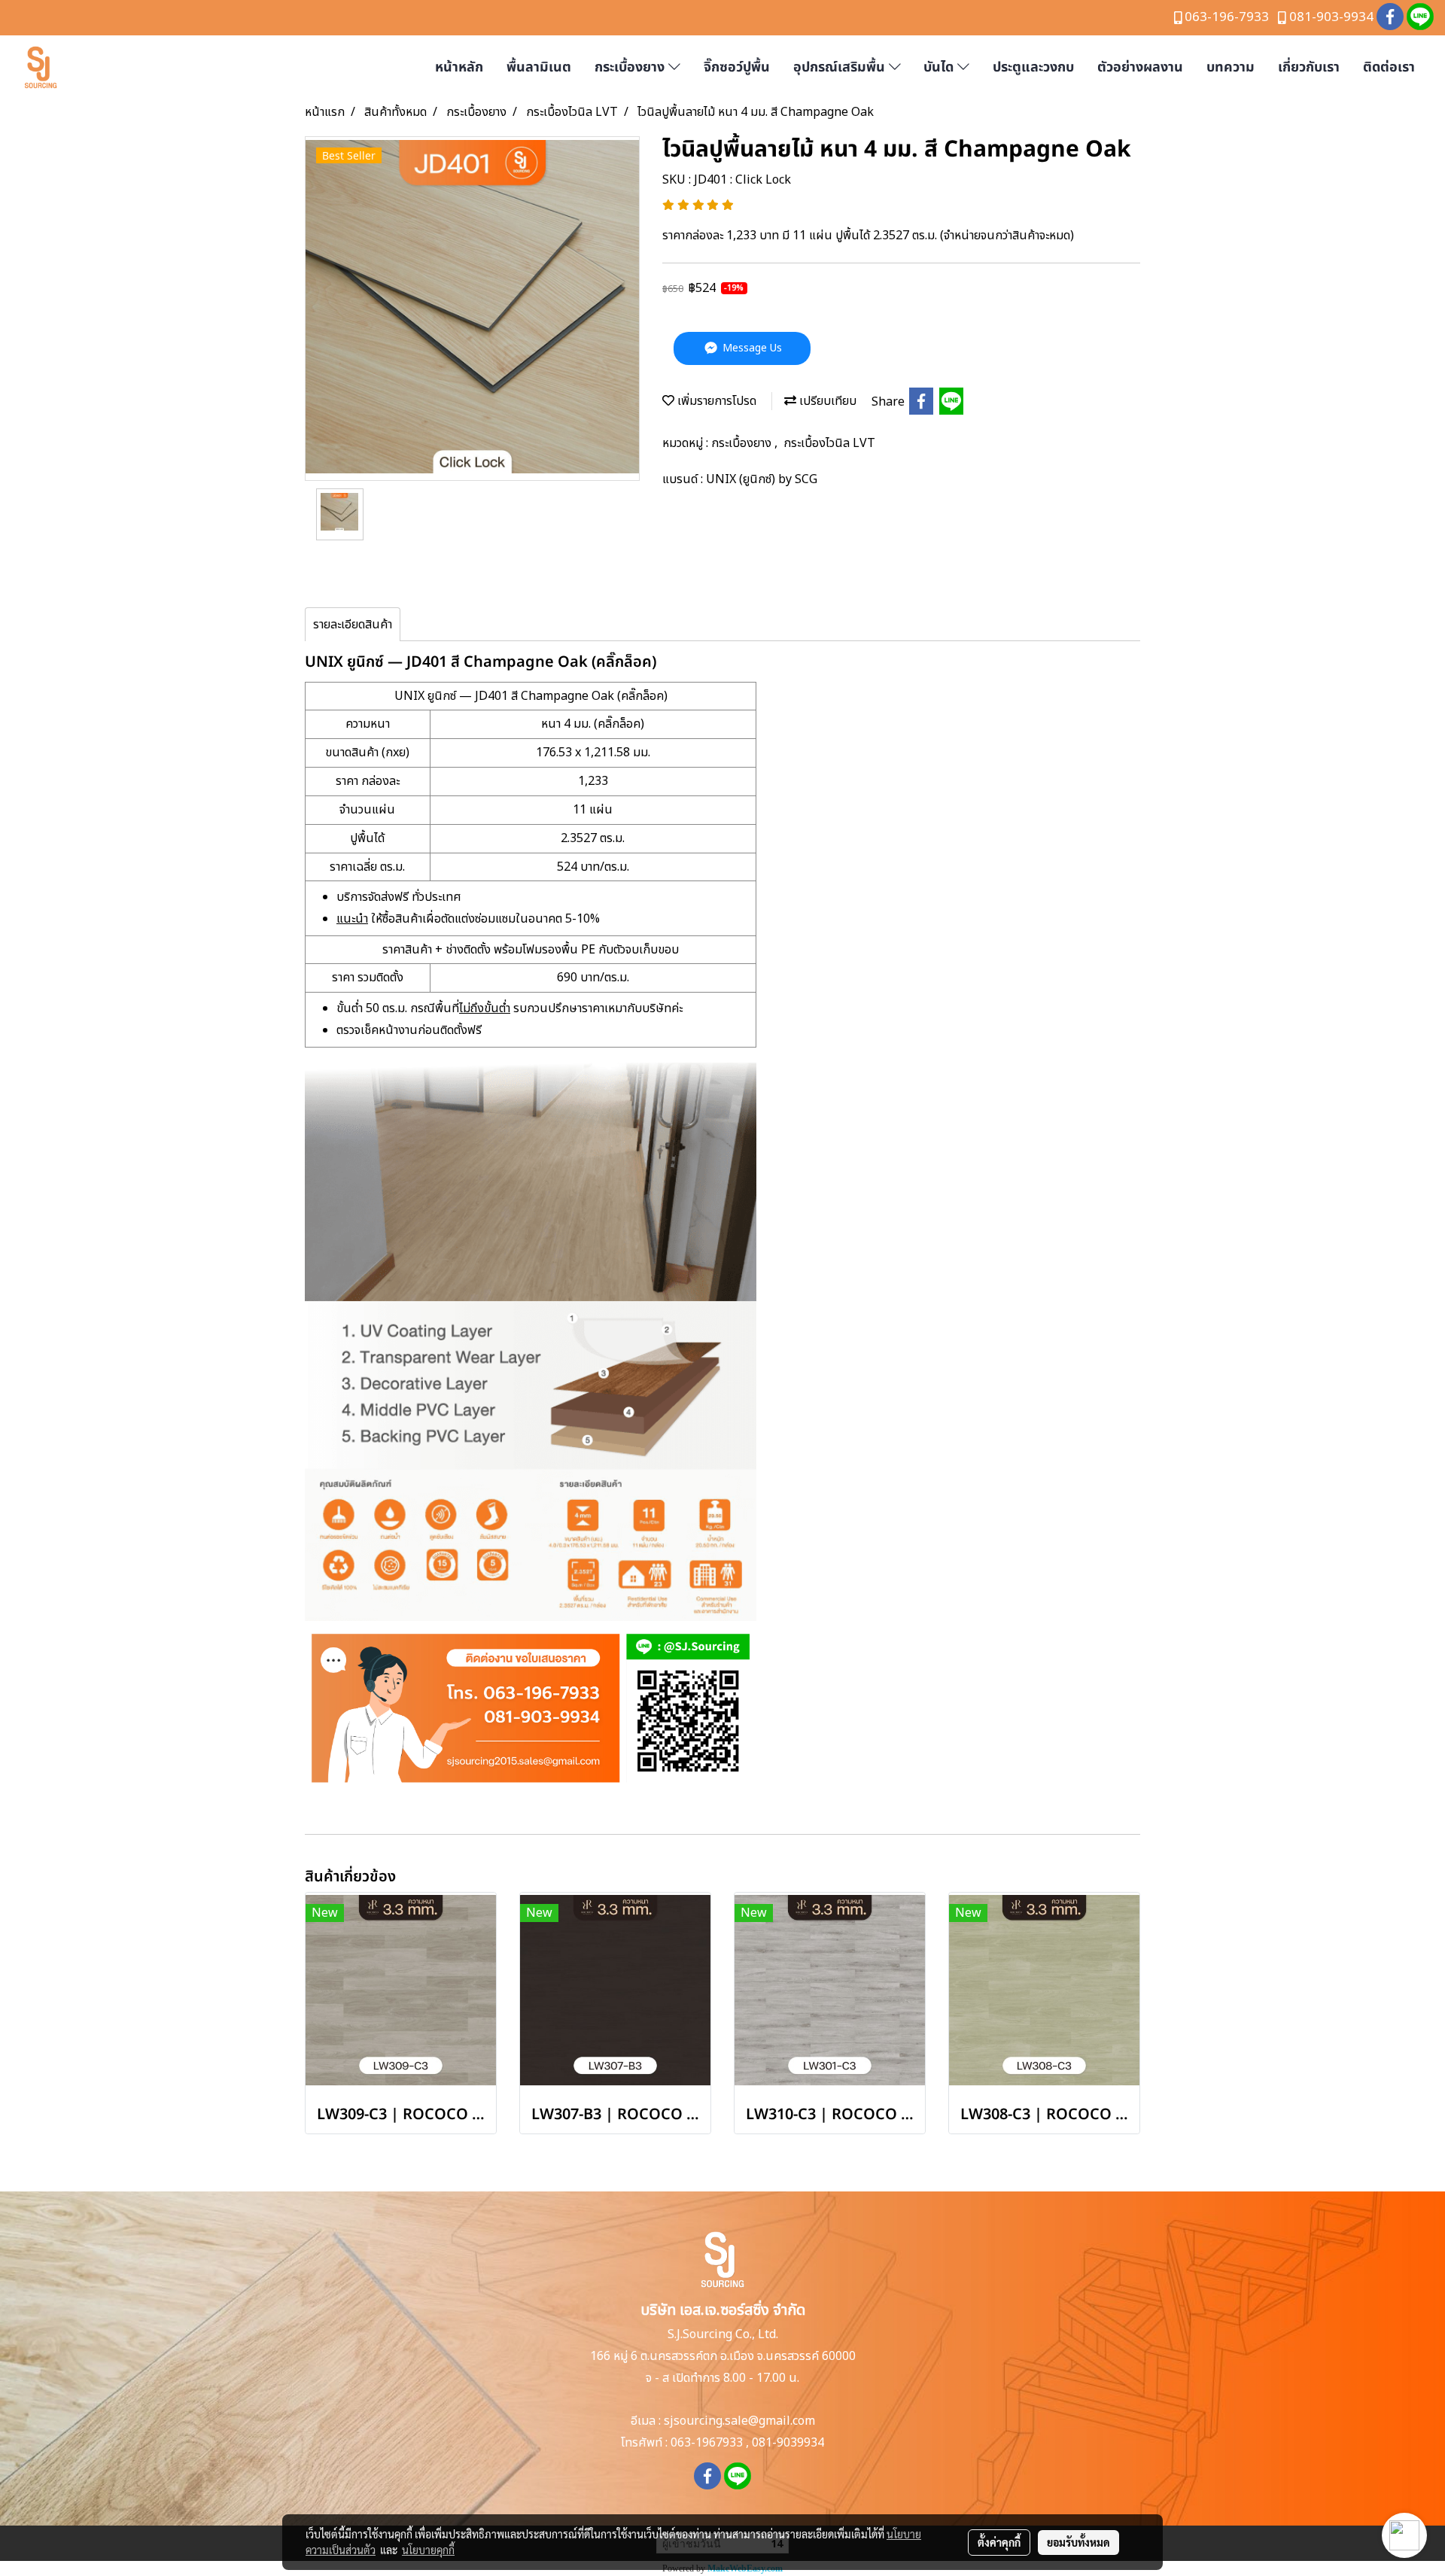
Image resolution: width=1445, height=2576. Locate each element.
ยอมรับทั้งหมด (1078, 2542)
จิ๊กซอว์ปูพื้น (737, 67)
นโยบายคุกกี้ (428, 2550)
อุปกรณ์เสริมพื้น (841, 67)
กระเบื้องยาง (631, 67)
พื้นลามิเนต (539, 67)
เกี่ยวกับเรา (1309, 67)
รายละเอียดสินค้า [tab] (353, 625)
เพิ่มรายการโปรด (715, 401)
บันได (940, 67)
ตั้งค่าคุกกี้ (999, 2542)
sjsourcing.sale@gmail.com (739, 2421)
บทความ (1231, 67)
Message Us (751, 348)
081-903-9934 (1331, 17)
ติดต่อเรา (1389, 67)
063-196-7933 (1227, 17)
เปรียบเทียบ (826, 401)
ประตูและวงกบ (1033, 67)
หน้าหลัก (459, 67)
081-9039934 (788, 2443)
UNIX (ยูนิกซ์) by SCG (762, 479)
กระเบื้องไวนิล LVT (829, 443)
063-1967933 (707, 2443)
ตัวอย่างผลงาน (1140, 67)
